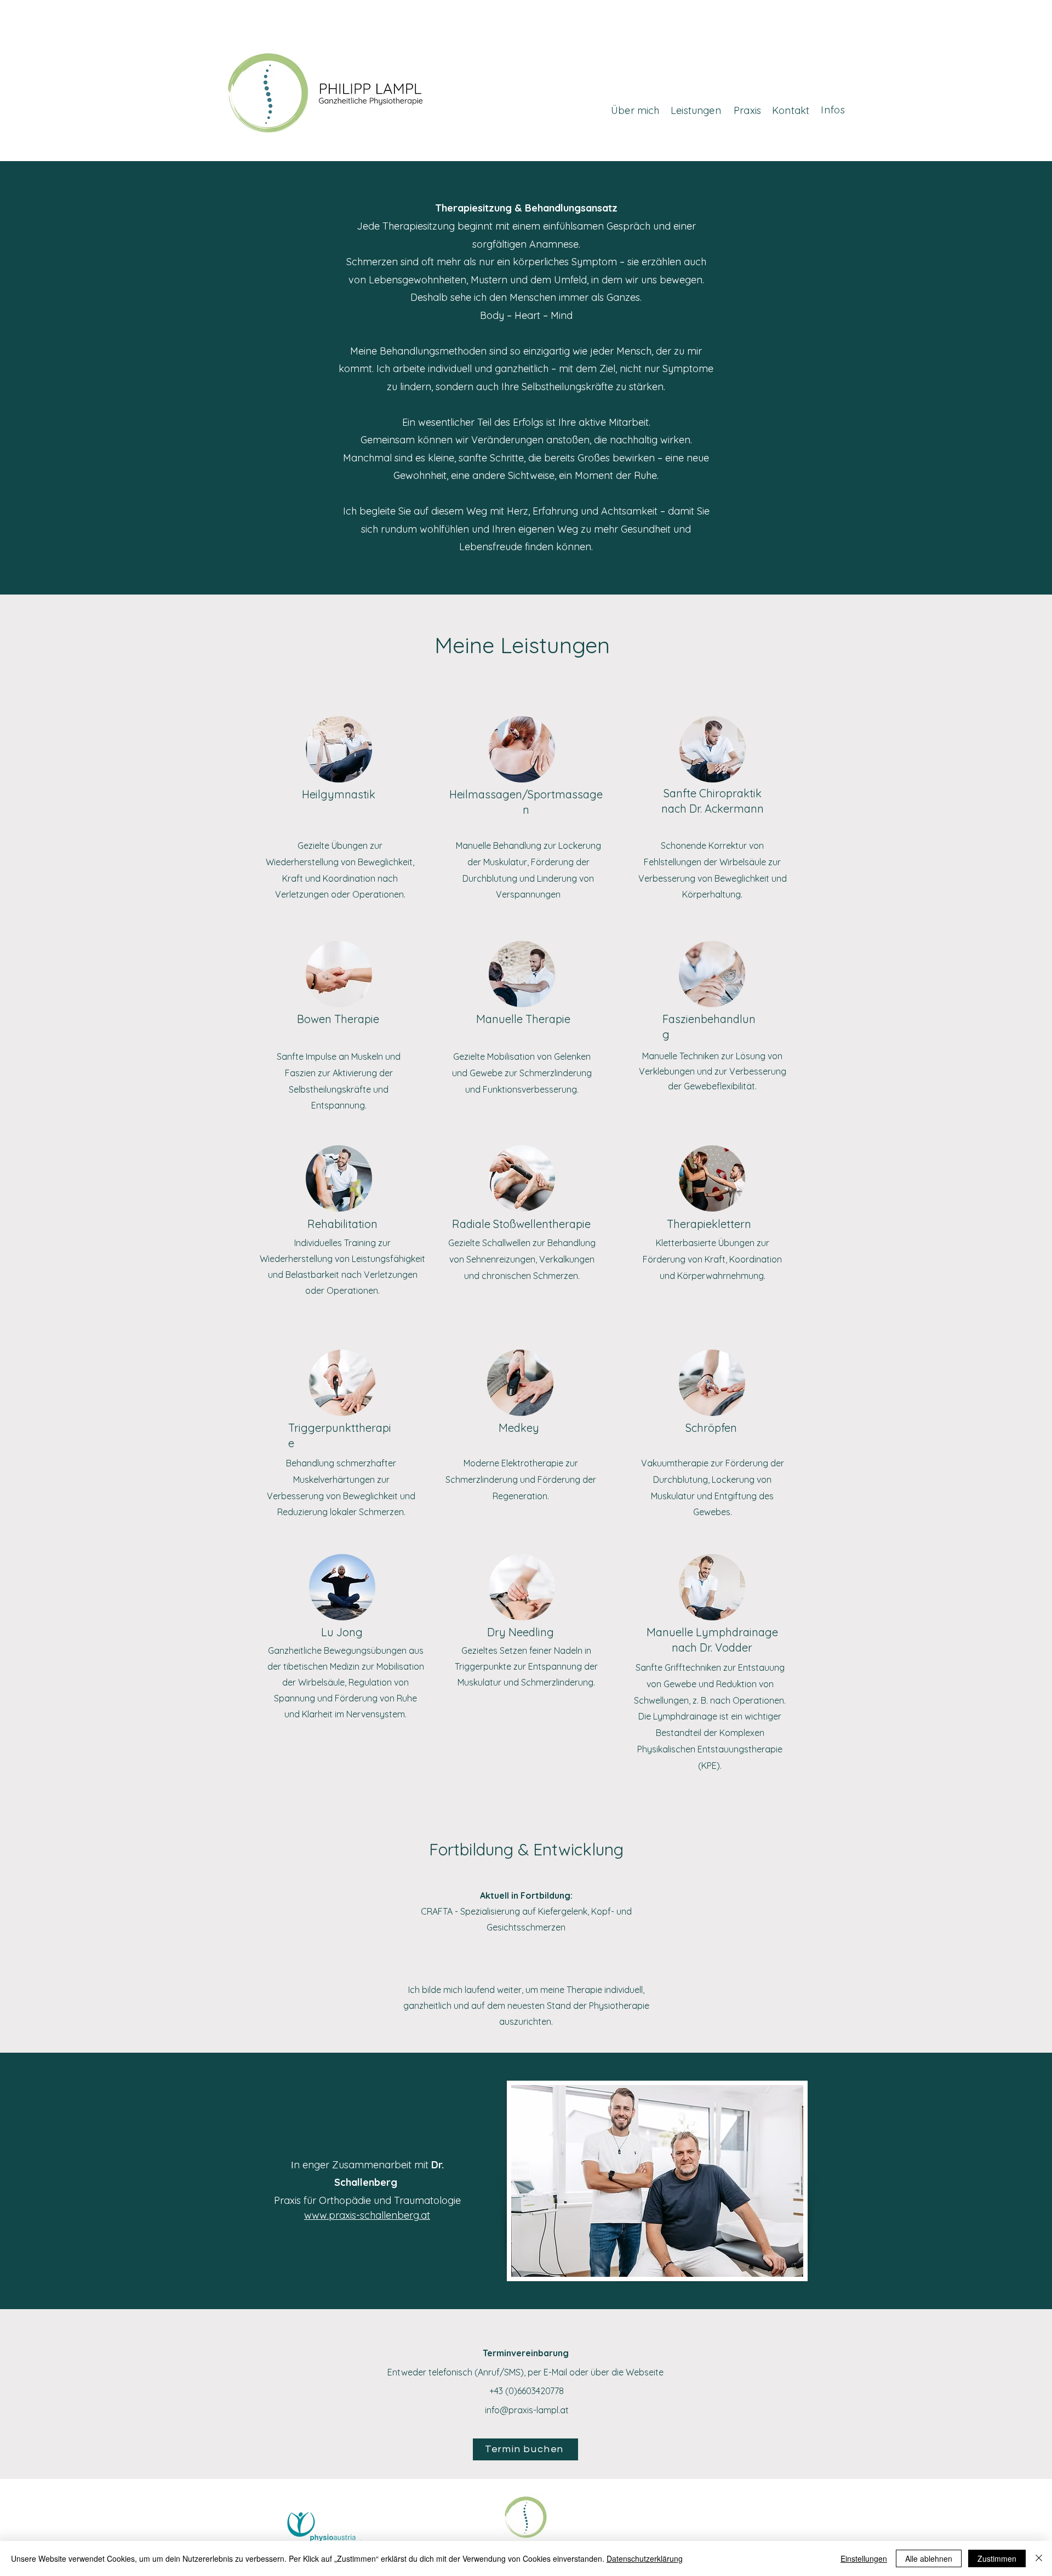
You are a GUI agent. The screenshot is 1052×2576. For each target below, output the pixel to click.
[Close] (1039, 2558)
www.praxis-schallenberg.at (367, 2215)
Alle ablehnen (929, 2558)
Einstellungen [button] (864, 2558)
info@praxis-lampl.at (527, 2410)
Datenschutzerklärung (645, 2558)
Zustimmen (997, 2558)
